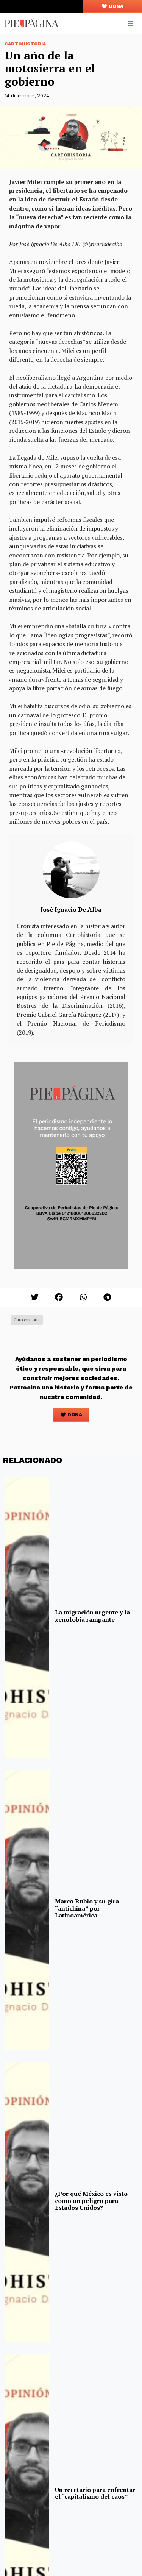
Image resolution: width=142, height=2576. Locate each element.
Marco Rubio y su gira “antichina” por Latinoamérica (87, 1908)
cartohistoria (27, 1320)
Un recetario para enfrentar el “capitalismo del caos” (95, 2493)
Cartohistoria (25, 44)
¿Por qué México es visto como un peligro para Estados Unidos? (91, 2201)
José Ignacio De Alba (71, 909)
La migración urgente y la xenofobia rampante (92, 1616)
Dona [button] (115, 6)
